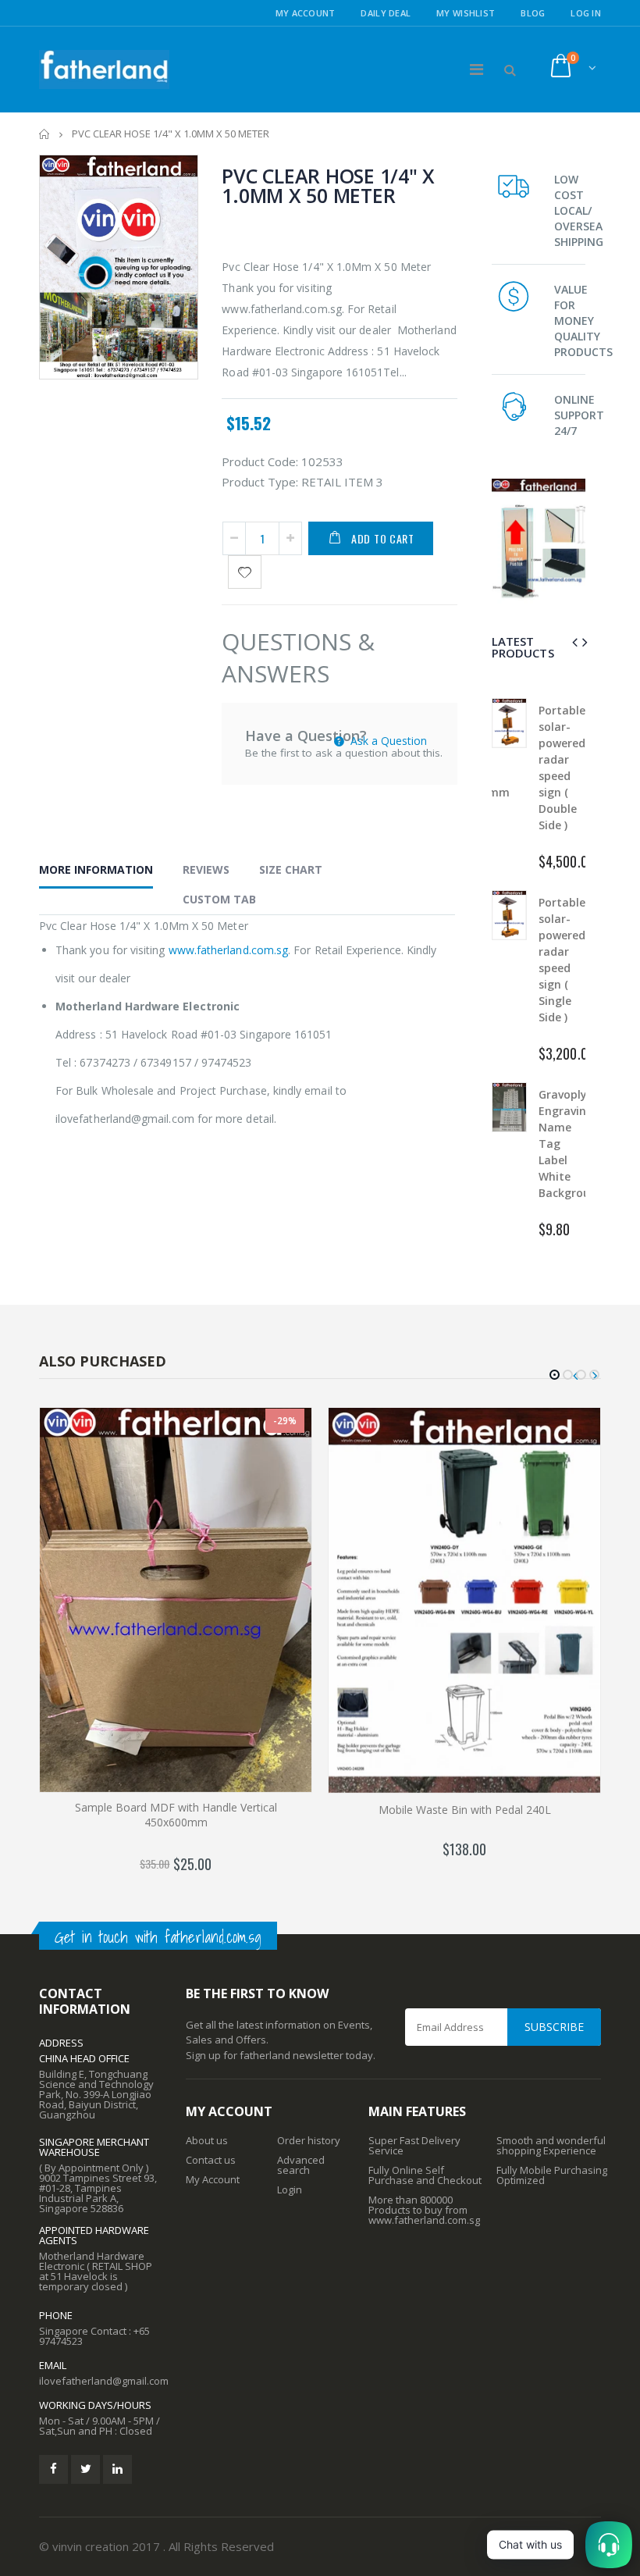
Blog (533, 13)
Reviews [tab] (206, 869)
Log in (586, 13)
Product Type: (260, 482)
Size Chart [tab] (291, 869)
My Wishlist (466, 13)
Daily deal (386, 13)
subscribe (554, 2027)
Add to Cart (383, 538)
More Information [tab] (96, 869)
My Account (306, 13)
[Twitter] (85, 2469)
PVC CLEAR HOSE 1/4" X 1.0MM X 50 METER (328, 185)
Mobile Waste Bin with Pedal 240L (465, 1810)
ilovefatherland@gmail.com (104, 2381)
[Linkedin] (117, 2469)
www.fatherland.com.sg (228, 950)
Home (45, 134)
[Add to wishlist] (245, 572)
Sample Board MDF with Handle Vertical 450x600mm (176, 1815)
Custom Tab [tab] (219, 899)
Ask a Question (387, 741)
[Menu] (476, 69)
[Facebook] (53, 2469)
